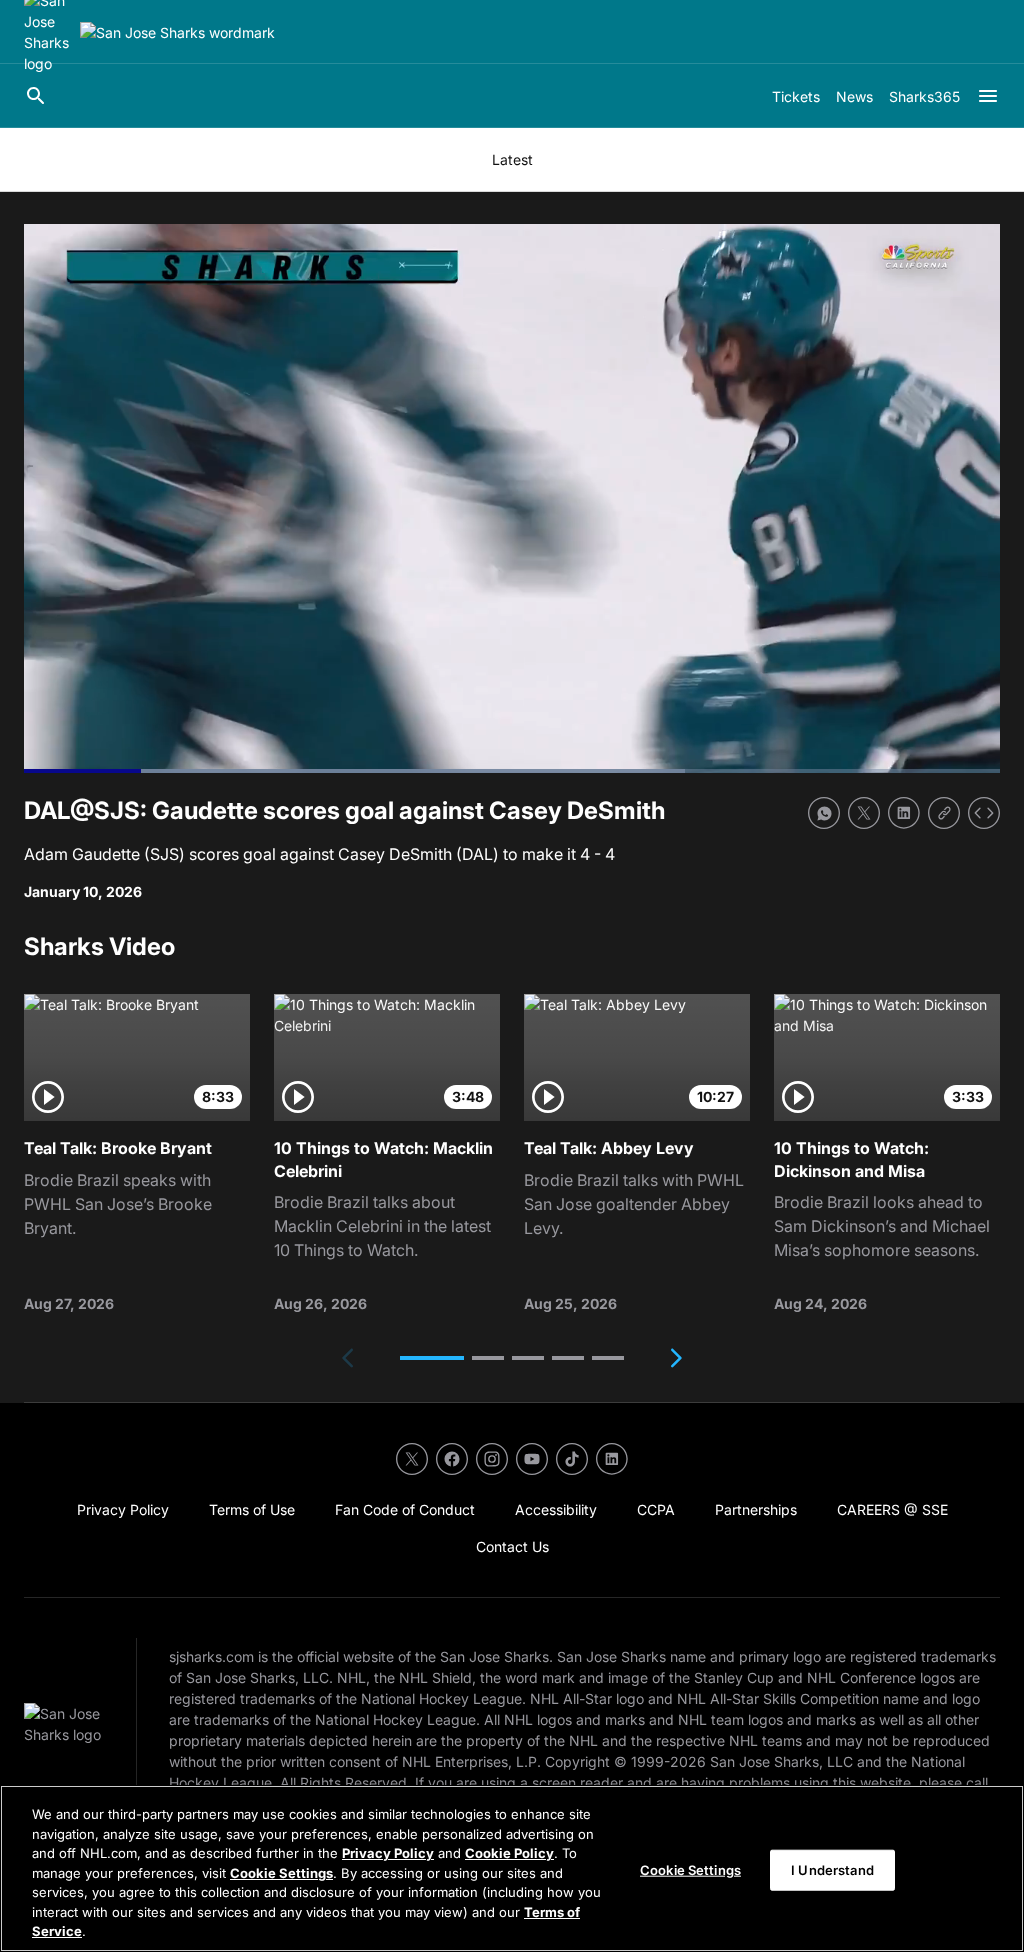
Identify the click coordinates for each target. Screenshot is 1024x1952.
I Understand (832, 1869)
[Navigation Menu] (988, 96)
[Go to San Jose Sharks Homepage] (177, 32)
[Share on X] (864, 813)
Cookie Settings (281, 1873)
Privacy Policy (388, 1853)
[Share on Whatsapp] (824, 813)
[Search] (36, 96)
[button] (432, 1358)
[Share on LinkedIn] (904, 813)
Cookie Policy (509, 1853)
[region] (512, 1868)
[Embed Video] (984, 813)
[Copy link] (944, 813)
